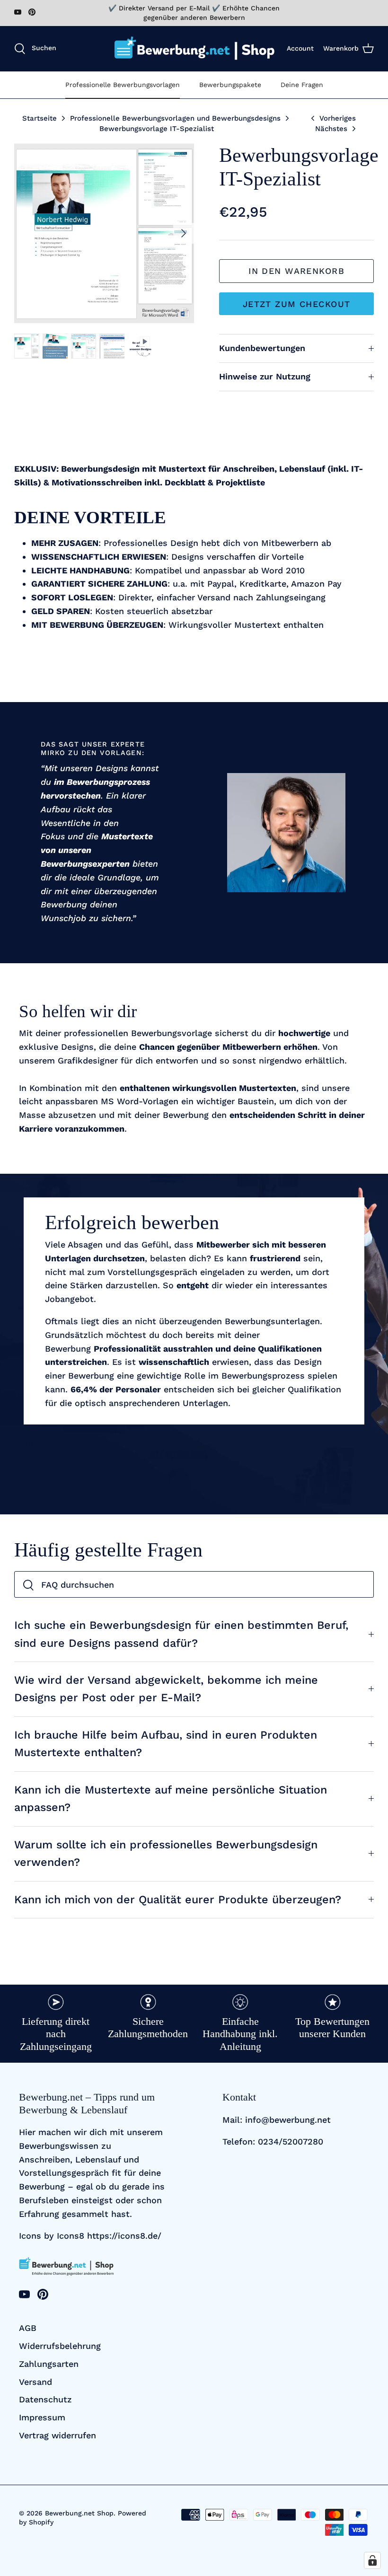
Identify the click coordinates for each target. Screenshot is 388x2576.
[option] (104, 233)
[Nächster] (184, 233)
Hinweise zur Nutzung (265, 376)
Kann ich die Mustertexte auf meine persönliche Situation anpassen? (171, 1798)
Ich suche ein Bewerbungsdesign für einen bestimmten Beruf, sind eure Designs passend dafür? (181, 1634)
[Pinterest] (32, 12)
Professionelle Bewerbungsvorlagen (123, 85)
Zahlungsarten (49, 2364)
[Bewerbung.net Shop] (194, 48)
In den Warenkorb (296, 271)
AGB (28, 2328)
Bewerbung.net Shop (79, 2513)
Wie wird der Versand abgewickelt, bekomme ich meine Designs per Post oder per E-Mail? (166, 1689)
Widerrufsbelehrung (60, 2346)
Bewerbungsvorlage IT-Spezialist (157, 129)
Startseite (40, 118)
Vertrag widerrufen (57, 2435)
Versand (35, 2382)
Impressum (42, 2417)
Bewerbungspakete (230, 85)
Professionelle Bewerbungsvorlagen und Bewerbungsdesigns (175, 118)
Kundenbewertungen (262, 348)
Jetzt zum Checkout (297, 304)
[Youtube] (18, 12)
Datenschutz (45, 2399)
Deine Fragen (302, 85)
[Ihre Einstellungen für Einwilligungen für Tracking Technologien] (372, 2560)
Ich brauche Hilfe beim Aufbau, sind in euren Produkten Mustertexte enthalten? (166, 1744)
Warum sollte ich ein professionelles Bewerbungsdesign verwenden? (166, 1853)
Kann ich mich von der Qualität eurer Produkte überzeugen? (178, 1899)
